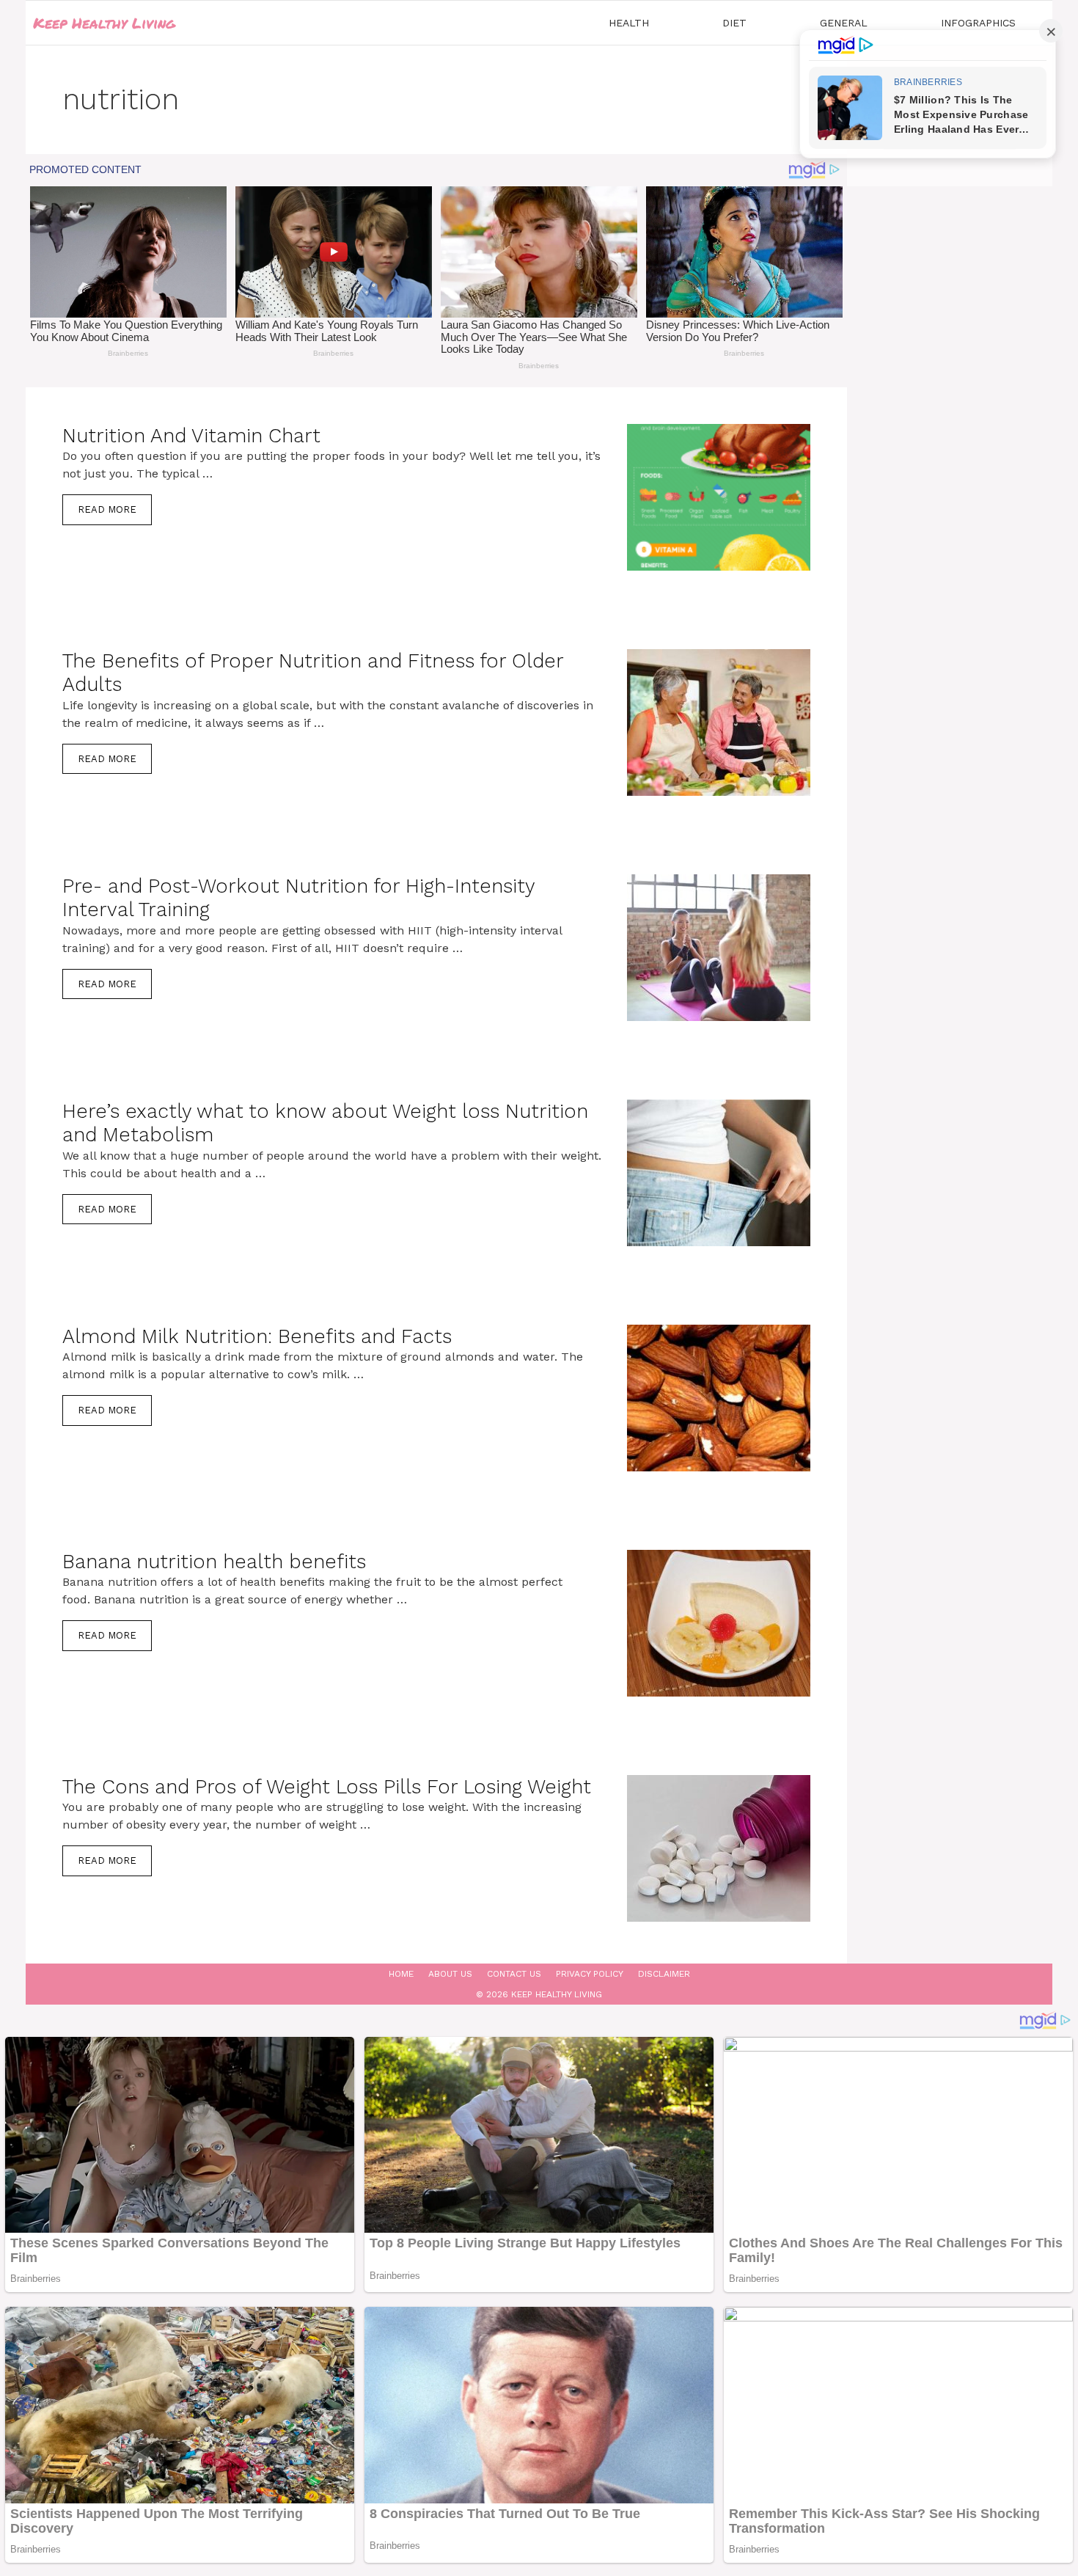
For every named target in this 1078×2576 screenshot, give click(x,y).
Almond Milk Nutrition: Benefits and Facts (257, 1336)
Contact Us (514, 1974)
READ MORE (107, 509)
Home (401, 1974)
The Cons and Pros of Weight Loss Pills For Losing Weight (327, 1787)
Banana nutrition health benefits (214, 1562)
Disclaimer (664, 1974)
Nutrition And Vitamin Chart (191, 436)
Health (629, 23)
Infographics (978, 23)
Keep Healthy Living (104, 23)
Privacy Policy (590, 1974)
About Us (450, 1974)
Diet (734, 23)
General (844, 23)
